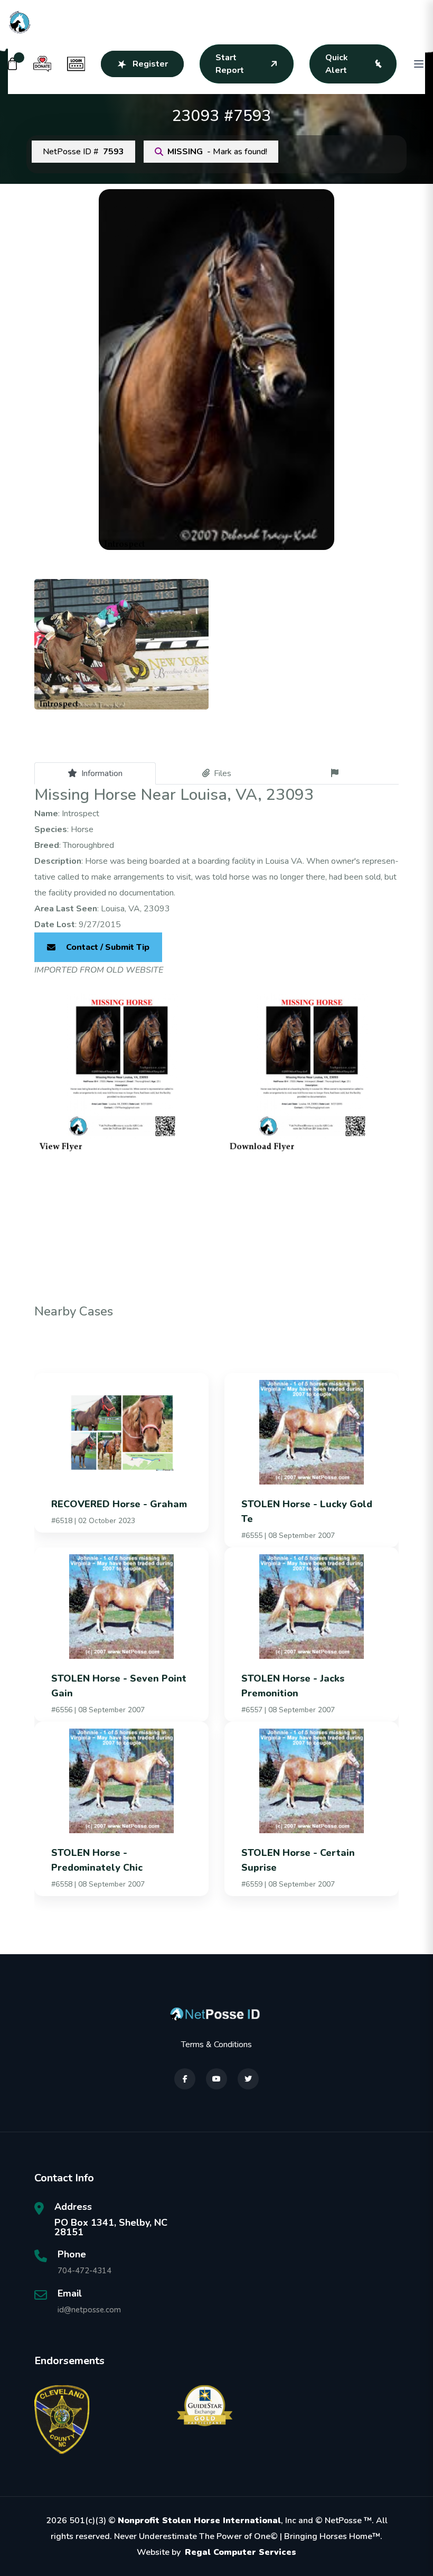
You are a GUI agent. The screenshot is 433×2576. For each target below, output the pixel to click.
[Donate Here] (42, 64)
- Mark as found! (217, 152)
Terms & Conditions (216, 2045)
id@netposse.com (89, 2310)
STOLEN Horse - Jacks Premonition (293, 1686)
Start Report (230, 64)
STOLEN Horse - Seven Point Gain (119, 1686)
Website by (216, 2552)
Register (150, 64)
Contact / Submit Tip (108, 947)
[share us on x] (248, 2079)
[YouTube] (216, 2079)
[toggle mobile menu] (419, 64)
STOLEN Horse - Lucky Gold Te (307, 1511)
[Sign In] (76, 64)
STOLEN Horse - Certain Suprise (298, 1860)
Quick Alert (337, 64)
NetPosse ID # (83, 152)
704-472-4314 (84, 2271)
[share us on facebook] (185, 2079)
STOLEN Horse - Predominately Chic (97, 1860)
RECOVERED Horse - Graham (119, 1504)
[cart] (13, 64)
